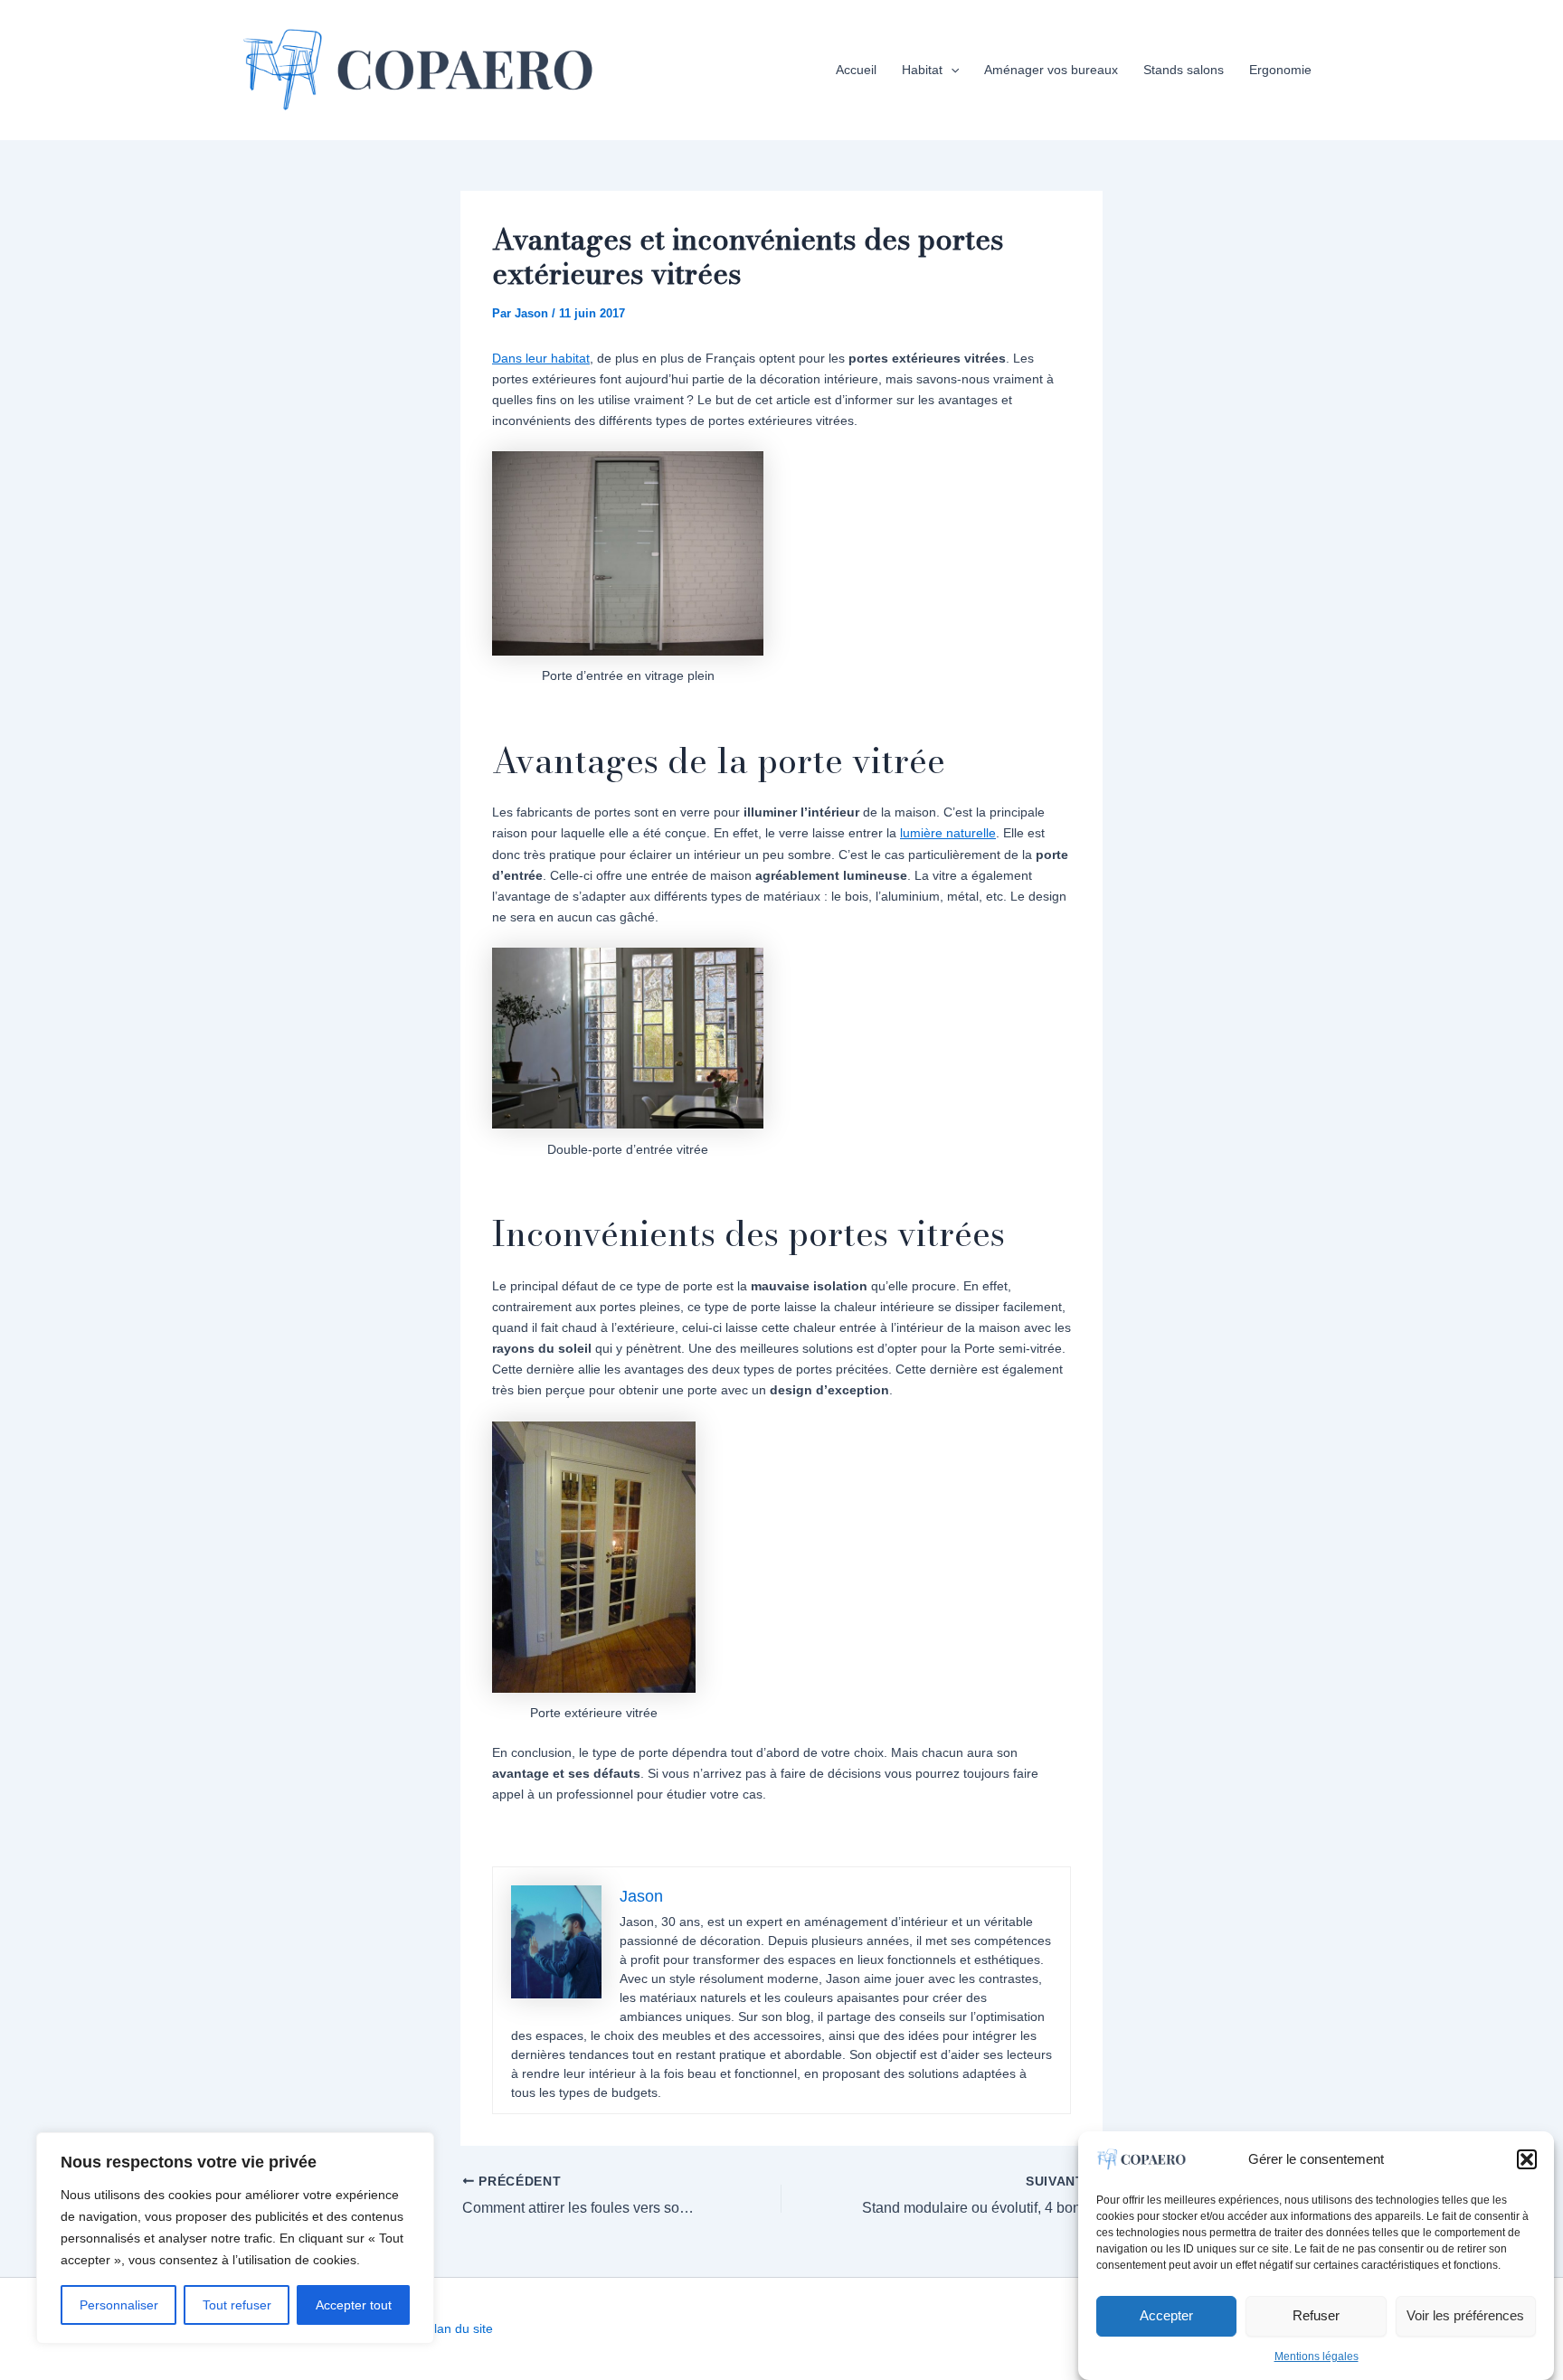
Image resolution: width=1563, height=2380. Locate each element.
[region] (235, 2238)
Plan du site (459, 2328)
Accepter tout (354, 2305)
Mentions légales (1317, 2356)
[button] (1527, 2159)
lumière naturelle (948, 833)
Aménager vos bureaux (1051, 70)
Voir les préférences (1465, 2315)
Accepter (1166, 2315)
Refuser (1316, 2315)
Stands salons (1184, 70)
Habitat (922, 70)
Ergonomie (1280, 70)
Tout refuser (237, 2305)
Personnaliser (119, 2305)
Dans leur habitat (541, 358)
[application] (951, 70)
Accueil (856, 70)
